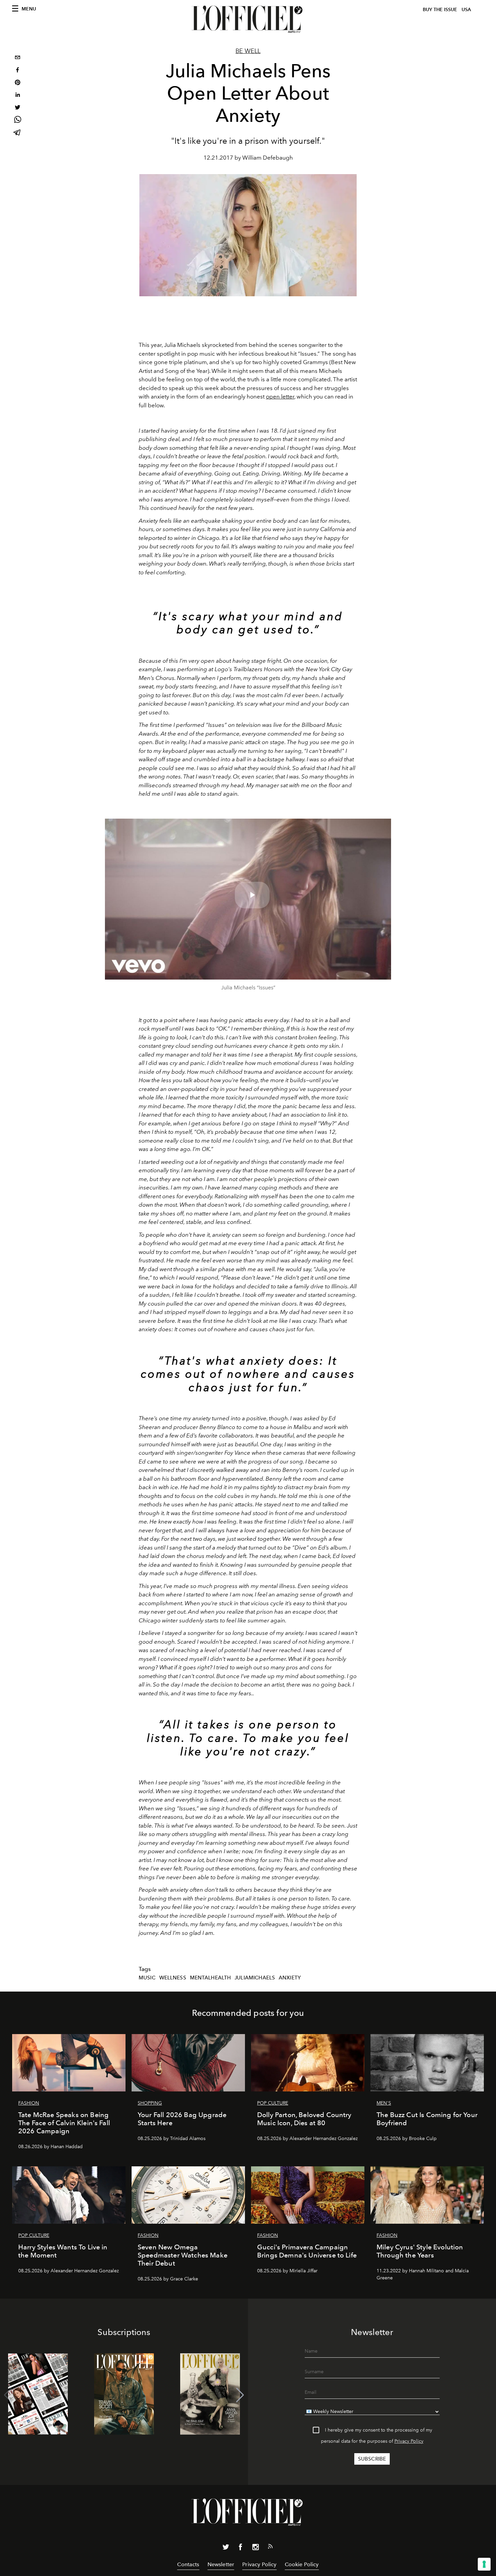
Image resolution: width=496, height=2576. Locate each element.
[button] (240, 2395)
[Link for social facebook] (241, 2548)
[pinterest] (18, 83)
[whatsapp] (18, 121)
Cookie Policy (302, 2564)
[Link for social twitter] (226, 2548)
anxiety (290, 1978)
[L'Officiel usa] (248, 19)
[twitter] (18, 108)
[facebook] (18, 71)
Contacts (188, 2564)
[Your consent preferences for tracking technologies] (484, 2564)
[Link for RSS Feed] (270, 2548)
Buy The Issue (440, 10)
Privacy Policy (409, 2441)
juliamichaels (255, 1978)
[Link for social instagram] (255, 2548)
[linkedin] (18, 96)
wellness (173, 1978)
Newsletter (221, 2564)
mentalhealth (211, 1978)
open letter (280, 396)
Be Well (248, 51)
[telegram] (18, 133)
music (147, 1978)
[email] (18, 58)
